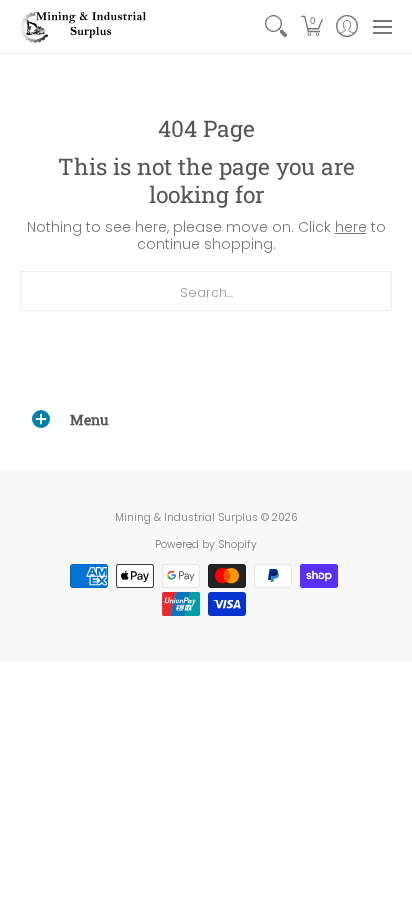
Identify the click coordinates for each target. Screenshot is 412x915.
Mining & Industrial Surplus (186, 517)
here (351, 227)
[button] (311, 26)
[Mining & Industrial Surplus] (85, 26)
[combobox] (206, 291)
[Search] (276, 26)
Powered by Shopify (206, 544)
